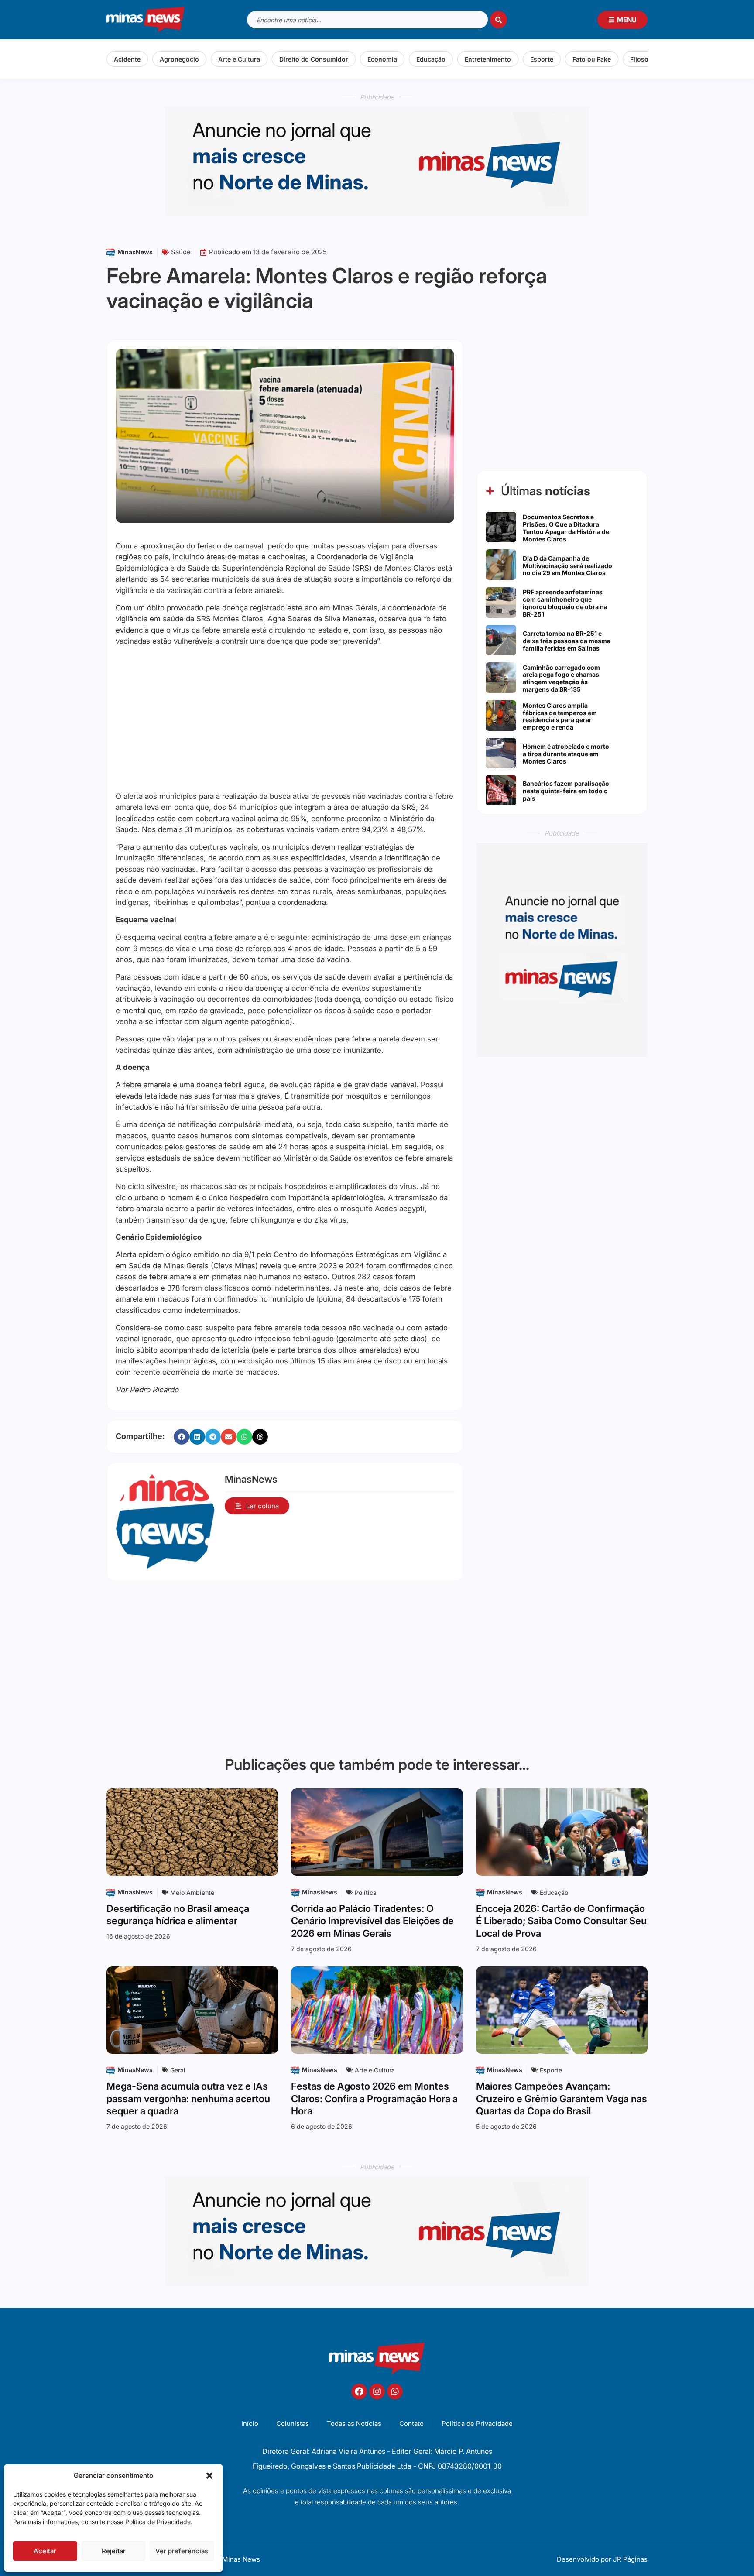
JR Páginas (630, 2559)
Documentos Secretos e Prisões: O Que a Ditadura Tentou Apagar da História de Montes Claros (566, 528)
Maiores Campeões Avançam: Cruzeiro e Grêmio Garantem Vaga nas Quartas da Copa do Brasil (562, 2098)
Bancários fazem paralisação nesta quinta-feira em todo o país (566, 791)
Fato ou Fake (592, 59)
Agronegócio (179, 59)
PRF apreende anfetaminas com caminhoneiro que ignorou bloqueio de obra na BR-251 (565, 603)
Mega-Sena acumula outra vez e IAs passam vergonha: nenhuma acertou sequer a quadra (188, 2098)
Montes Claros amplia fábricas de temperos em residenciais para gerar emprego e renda (560, 716)
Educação (431, 59)
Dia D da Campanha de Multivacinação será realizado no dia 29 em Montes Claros (567, 566)
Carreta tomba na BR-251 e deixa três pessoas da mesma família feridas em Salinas (567, 641)
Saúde (181, 252)
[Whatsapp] (395, 2391)
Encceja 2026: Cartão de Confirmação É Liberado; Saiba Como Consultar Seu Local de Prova (561, 1921)
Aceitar (45, 2551)
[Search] (499, 20)
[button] (209, 2476)
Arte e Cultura (239, 59)
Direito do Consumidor (314, 59)
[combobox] (367, 20)
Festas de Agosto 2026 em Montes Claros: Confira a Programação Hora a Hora (374, 2098)
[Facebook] (359, 2391)
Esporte (542, 59)
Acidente (127, 59)
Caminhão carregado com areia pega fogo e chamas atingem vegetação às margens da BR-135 (561, 678)
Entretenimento (488, 59)
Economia (382, 59)
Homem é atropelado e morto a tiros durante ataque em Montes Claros (566, 754)
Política (366, 1893)
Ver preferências (182, 2551)
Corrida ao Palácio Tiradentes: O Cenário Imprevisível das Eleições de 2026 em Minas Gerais (372, 1921)
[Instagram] (377, 2391)
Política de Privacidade (158, 2522)
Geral (178, 2070)
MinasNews (135, 252)
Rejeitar (114, 2551)
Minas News (241, 2559)
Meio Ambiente (192, 1893)
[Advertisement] (285, 719)
